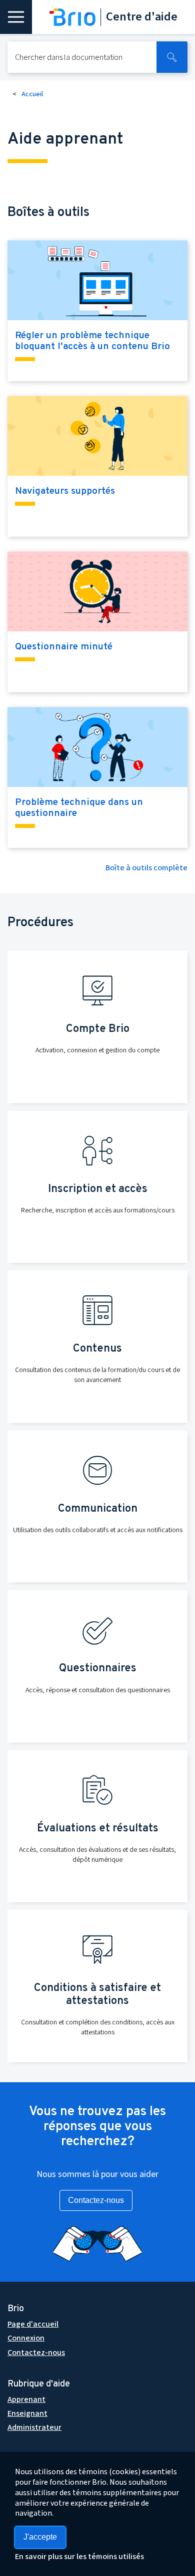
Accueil (32, 94)
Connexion (26, 2338)
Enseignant (27, 2413)
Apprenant (26, 2399)
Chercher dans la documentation (69, 57)
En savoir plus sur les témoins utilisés (79, 2557)
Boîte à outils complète (146, 868)
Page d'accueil (33, 2324)
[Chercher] (172, 57)
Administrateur (34, 2427)
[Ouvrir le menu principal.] (16, 17)
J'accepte (40, 2537)
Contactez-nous (96, 2200)
